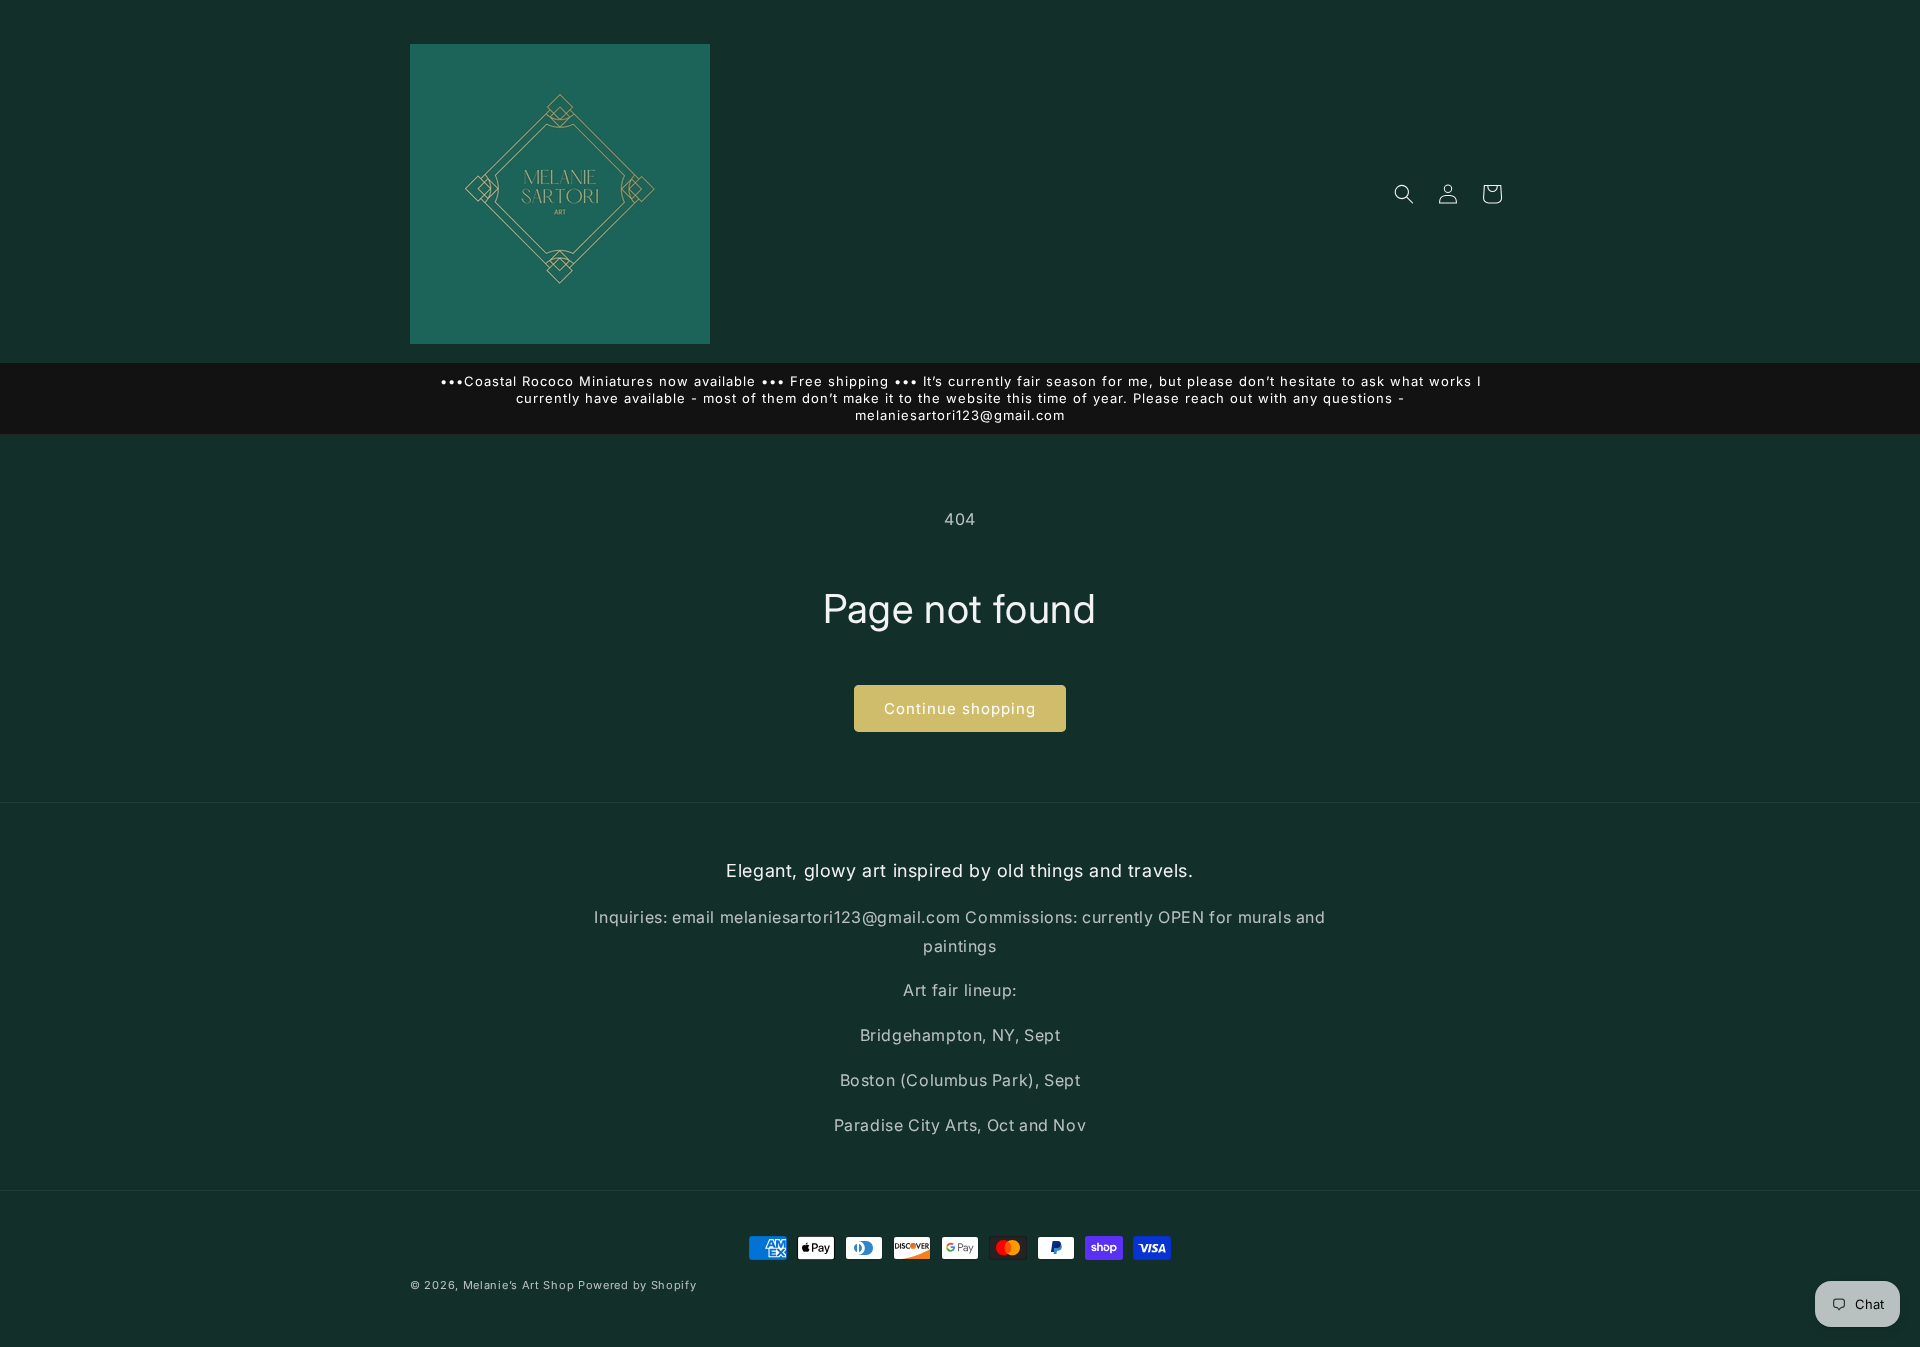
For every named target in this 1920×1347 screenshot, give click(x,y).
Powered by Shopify (637, 1285)
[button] (1404, 194)
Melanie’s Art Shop (519, 1285)
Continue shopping (960, 708)
